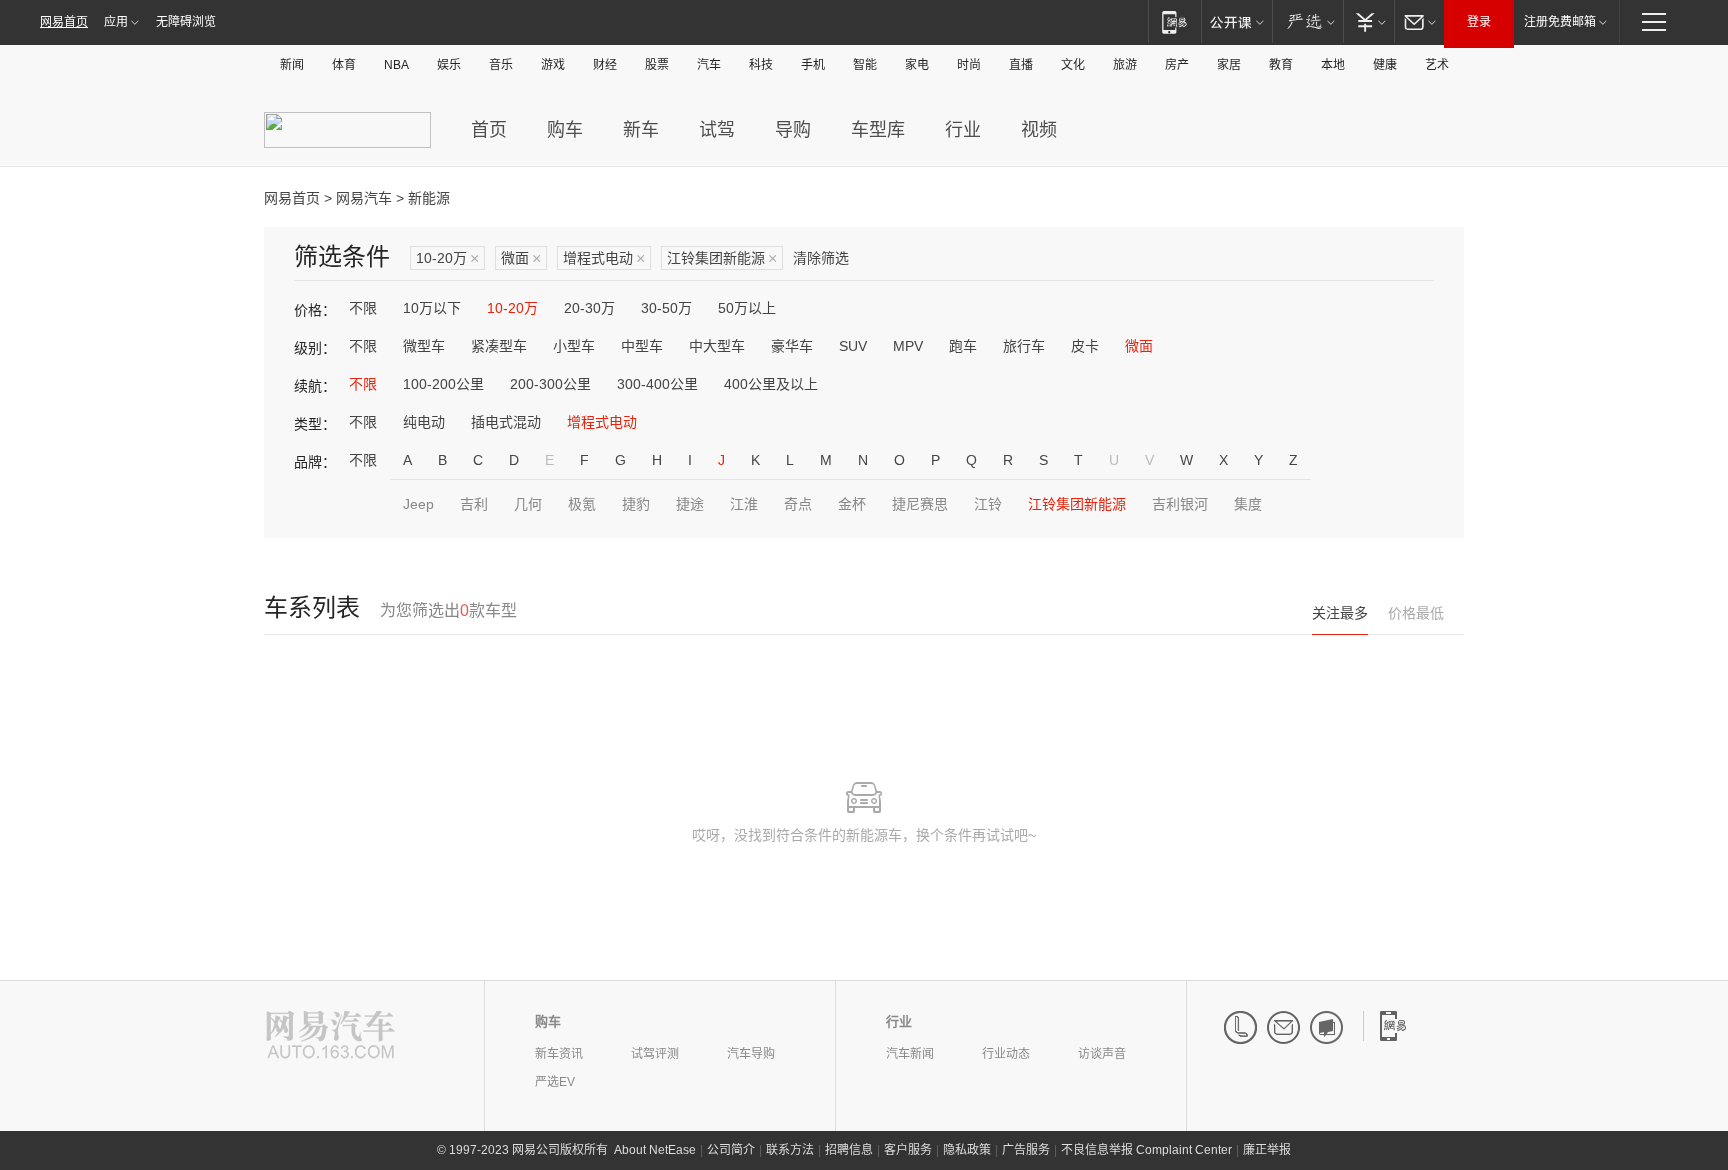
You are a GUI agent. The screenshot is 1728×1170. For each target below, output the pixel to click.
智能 (865, 65)
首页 (489, 130)
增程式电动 (604, 258)
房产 (1177, 65)
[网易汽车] (330, 1036)
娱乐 (449, 65)
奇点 (798, 504)
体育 (344, 65)
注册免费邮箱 (1560, 22)
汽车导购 (751, 1054)
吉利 (474, 504)
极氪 (582, 504)
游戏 (553, 65)
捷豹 (636, 504)
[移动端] (1174, 21)
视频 (1039, 130)
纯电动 (424, 422)
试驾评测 (655, 1054)
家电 (917, 65)
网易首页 (64, 22)
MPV (908, 346)
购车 (565, 130)
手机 (813, 65)
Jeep (418, 504)
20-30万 (589, 308)
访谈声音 (1102, 1054)
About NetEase (655, 1150)
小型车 (574, 346)
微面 (521, 258)
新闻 (292, 65)
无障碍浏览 (186, 22)
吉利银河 (1180, 504)
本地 (1333, 65)
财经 (605, 65)
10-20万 (447, 258)
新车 (641, 130)
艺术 (1437, 65)
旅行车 (1024, 346)
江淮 (744, 504)
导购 (793, 130)
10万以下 (432, 308)
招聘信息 (849, 1150)
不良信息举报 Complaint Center (1146, 1150)
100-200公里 (443, 384)
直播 (1021, 65)
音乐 (501, 65)
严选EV (555, 1082)
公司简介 (731, 1150)
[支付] (1368, 21)
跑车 (963, 346)
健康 (1385, 65)
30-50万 (666, 308)
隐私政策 (967, 1150)
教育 (1281, 65)
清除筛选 (821, 258)
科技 (761, 65)
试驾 (717, 130)
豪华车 (792, 346)
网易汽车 (364, 198)
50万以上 (747, 308)
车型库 (878, 130)
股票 (657, 65)
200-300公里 (550, 384)
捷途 (690, 504)
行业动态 (1006, 1054)
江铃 (988, 504)
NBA (396, 65)
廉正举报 (1267, 1150)
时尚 (969, 65)
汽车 (709, 65)
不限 (363, 308)
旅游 (1125, 65)
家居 (1229, 65)
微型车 (424, 346)
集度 (1248, 504)
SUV (853, 346)
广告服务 (1026, 1150)
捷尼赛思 (920, 504)
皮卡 (1085, 346)
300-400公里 (657, 384)
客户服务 (908, 1150)
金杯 (852, 504)
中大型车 (717, 346)
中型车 (642, 346)
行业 (963, 130)
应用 (116, 22)
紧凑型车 (499, 346)
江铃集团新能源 (722, 258)
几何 (528, 504)
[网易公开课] (1236, 21)
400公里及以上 (771, 384)
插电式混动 (506, 422)
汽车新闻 (910, 1054)
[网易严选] (1307, 21)
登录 (1479, 22)
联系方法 (790, 1150)
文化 (1073, 65)
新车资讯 (559, 1054)
